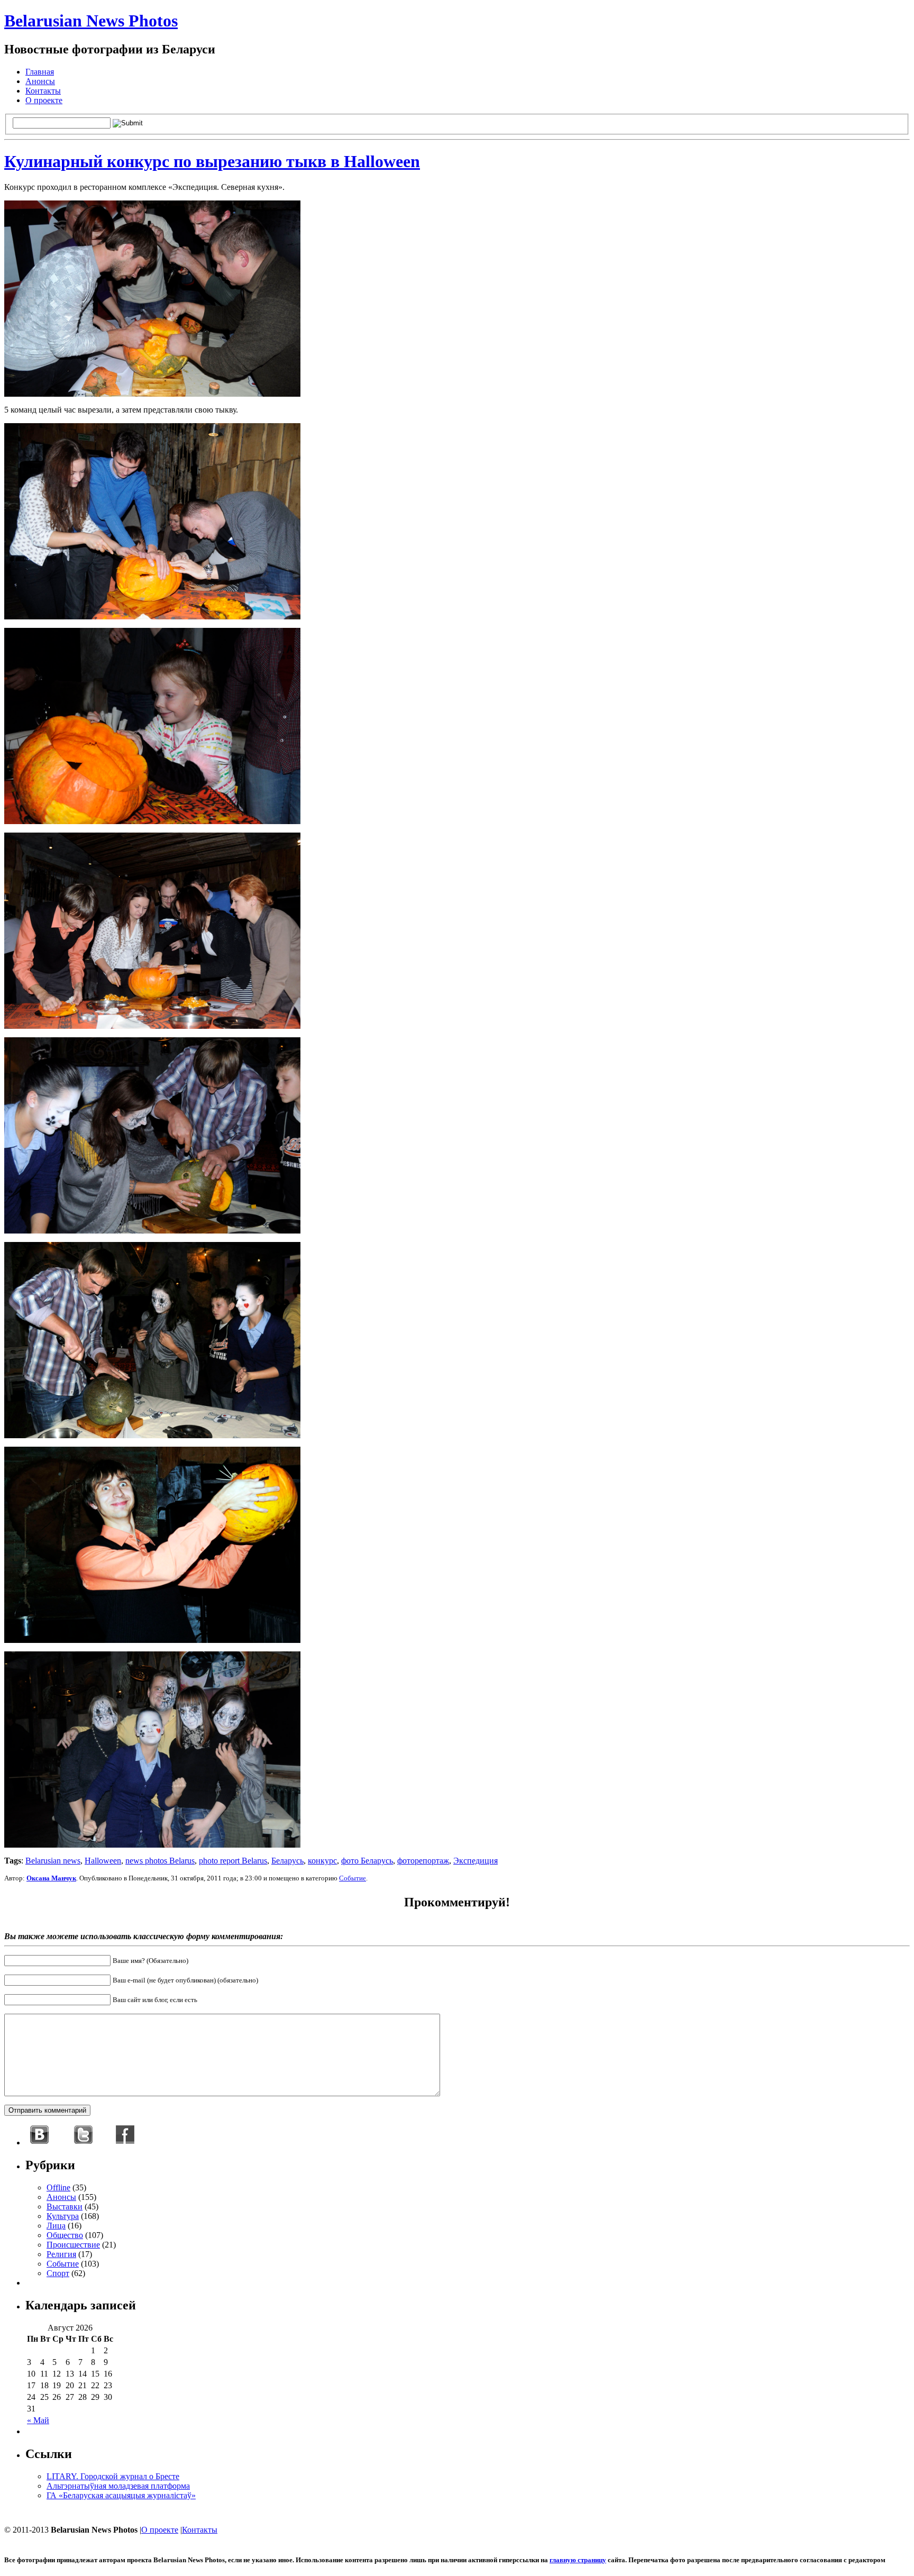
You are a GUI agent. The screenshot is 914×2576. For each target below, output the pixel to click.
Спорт (58, 2273)
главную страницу (578, 2560)
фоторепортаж (423, 1861)
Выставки (65, 2207)
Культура (63, 2216)
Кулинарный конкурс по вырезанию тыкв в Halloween (212, 161)
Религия (61, 2254)
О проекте (44, 100)
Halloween (103, 1861)
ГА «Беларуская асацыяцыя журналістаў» (121, 2495)
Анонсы (40, 81)
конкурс (322, 1861)
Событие (353, 1878)
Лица (56, 2226)
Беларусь (287, 1861)
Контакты (43, 91)
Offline (58, 2187)
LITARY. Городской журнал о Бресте (113, 2476)
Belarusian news (53, 1861)
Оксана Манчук (51, 1878)
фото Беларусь (367, 1861)
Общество (65, 2235)
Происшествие (73, 2245)
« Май (38, 2420)
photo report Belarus (233, 1861)
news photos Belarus (160, 1861)
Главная (40, 72)
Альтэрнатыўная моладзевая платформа (118, 2486)
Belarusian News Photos (91, 21)
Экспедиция (476, 1861)
